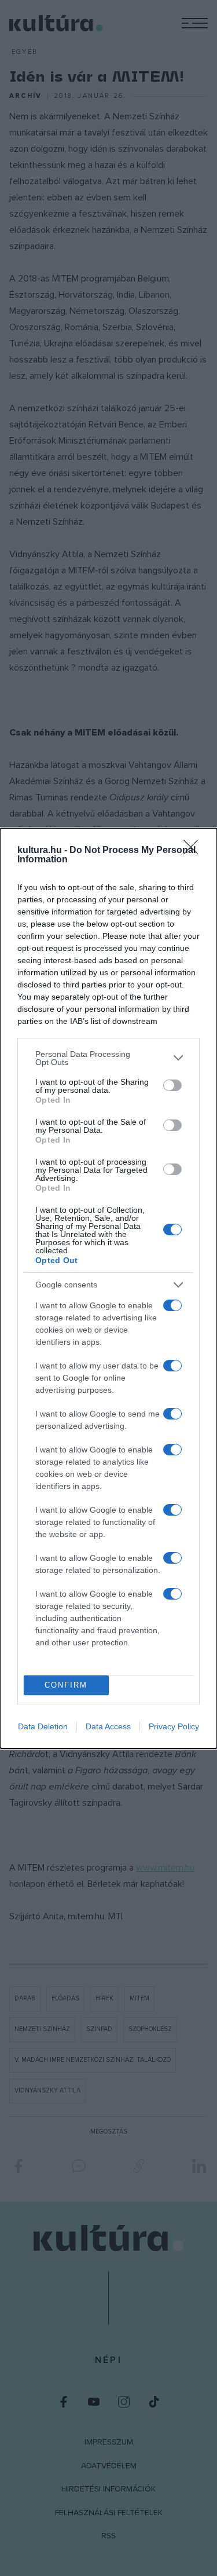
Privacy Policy (174, 1726)
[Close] (194, 851)
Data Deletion (43, 1726)
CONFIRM (66, 1685)
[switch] (172, 1085)
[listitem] (108, 1058)
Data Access (108, 1726)
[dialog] (108, 1288)
